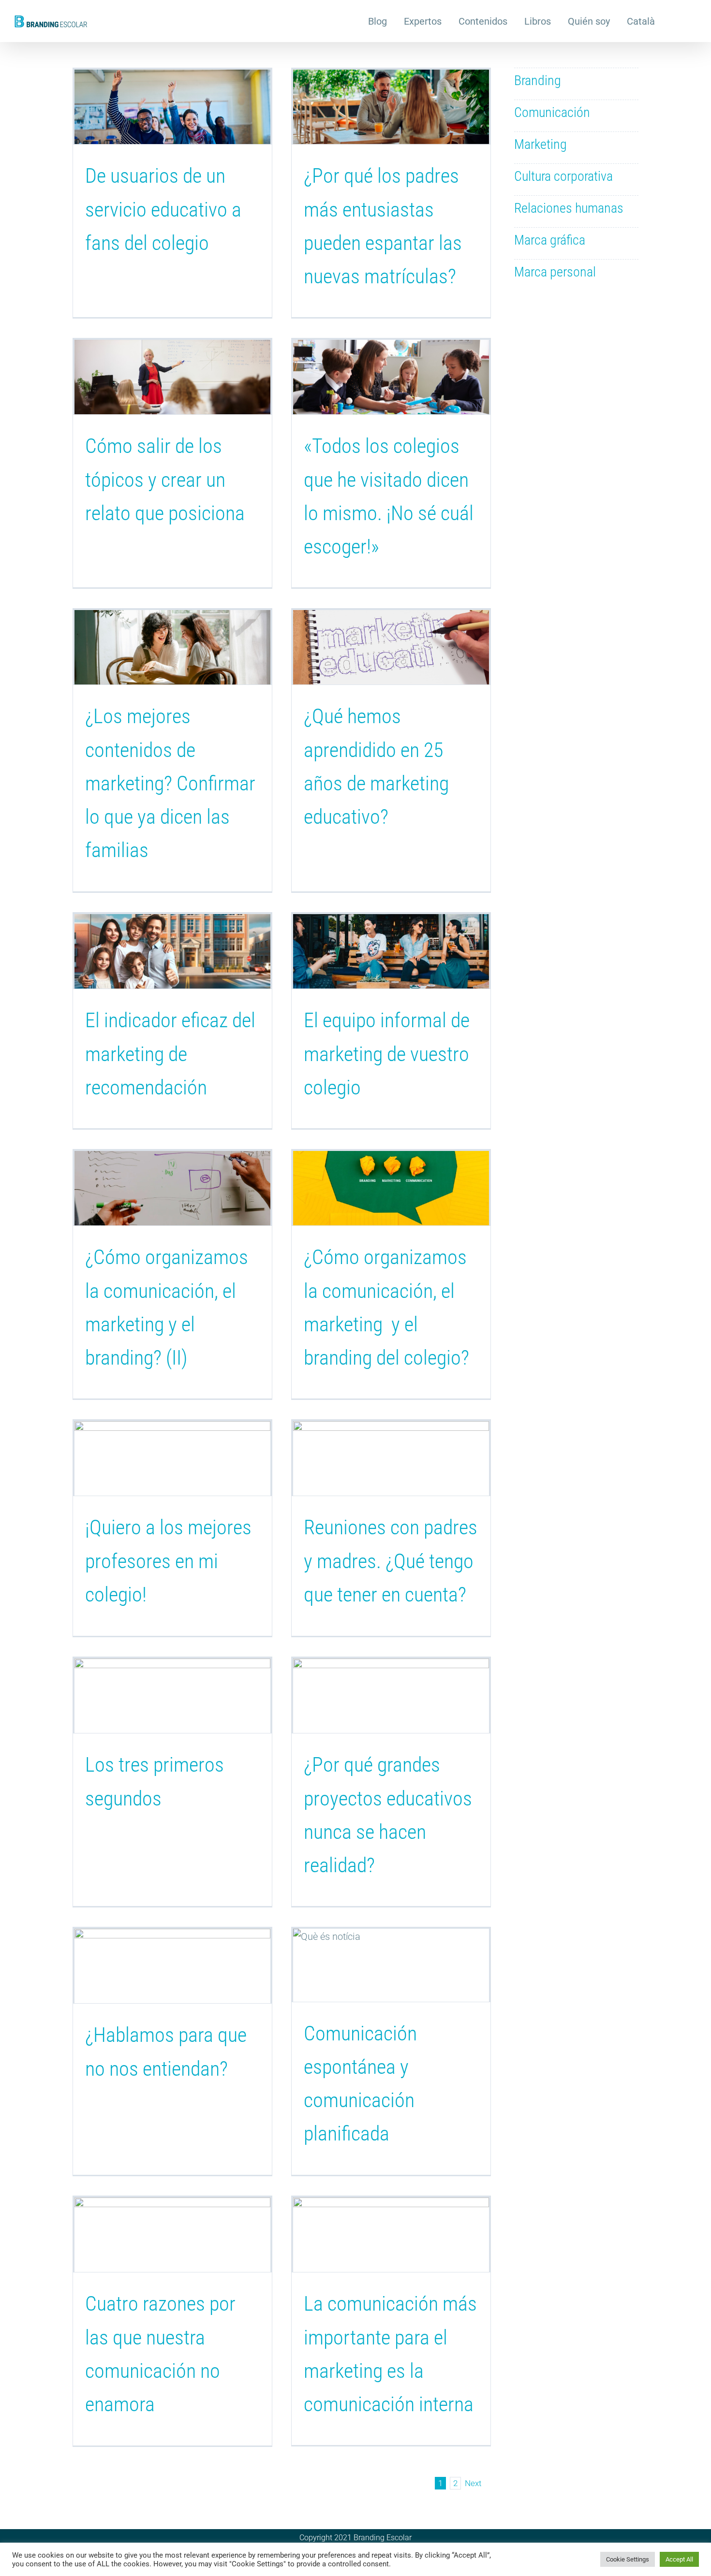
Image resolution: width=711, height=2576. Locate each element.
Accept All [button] (679, 2559)
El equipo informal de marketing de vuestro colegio (387, 1054)
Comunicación (552, 112)
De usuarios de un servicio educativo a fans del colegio (163, 209)
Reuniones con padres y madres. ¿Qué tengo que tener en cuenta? (391, 1561)
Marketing (541, 144)
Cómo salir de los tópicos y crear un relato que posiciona (165, 480)
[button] (676, 20)
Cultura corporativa (563, 176)
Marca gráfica (550, 240)
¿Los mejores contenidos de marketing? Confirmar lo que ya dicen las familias (170, 783)
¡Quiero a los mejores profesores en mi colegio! (168, 1561)
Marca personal (555, 272)
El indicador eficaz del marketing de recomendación (170, 1054)
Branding (538, 80)
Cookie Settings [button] (628, 2559)
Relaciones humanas (569, 208)
